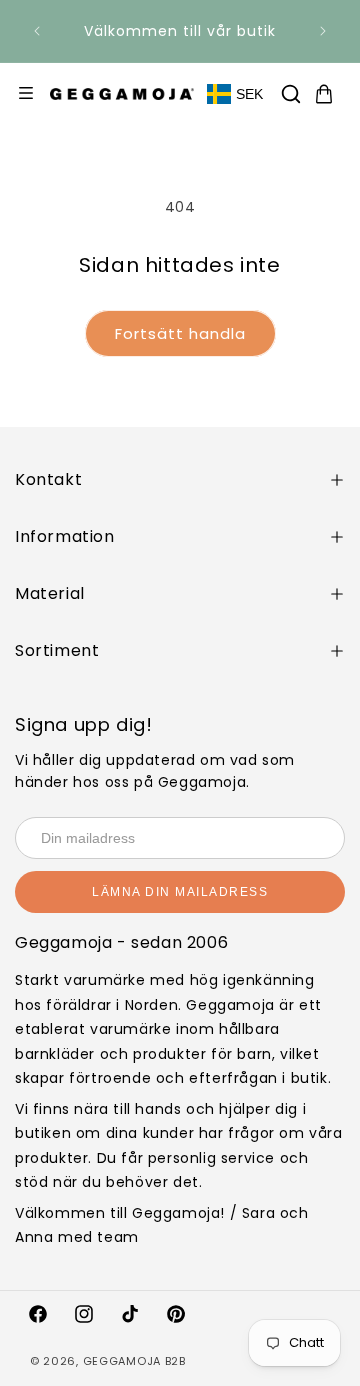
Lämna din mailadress (180, 892)
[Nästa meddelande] (323, 31)
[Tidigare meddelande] (37, 31)
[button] (291, 94)
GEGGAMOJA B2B (134, 1361)
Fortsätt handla (180, 333)
